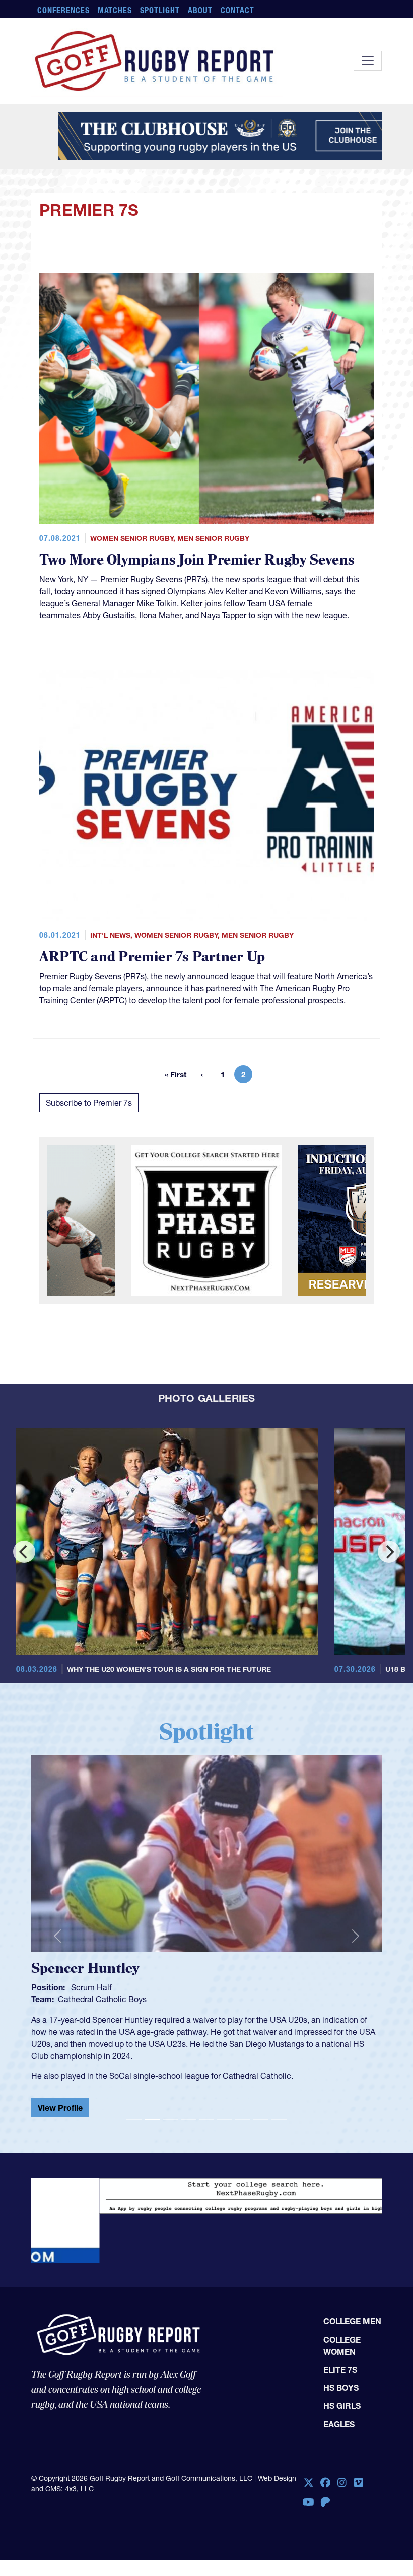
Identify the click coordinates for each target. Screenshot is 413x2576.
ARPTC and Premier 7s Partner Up (152, 957)
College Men (352, 2265)
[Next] (389, 1552)
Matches (115, 10)
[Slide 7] (243, 2111)
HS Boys (341, 2331)
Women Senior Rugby (132, 538)
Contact (237, 10)
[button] (57, 1932)
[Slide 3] (170, 2111)
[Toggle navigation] (368, 61)
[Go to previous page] (202, 1074)
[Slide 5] (206, 2111)
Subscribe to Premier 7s (89, 1103)
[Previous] (24, 1552)
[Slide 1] (134, 2111)
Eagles (339, 2367)
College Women (342, 2289)
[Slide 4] (188, 2111)
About (200, 10)
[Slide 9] (279, 2111)
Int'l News (110, 935)
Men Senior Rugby (213, 538)
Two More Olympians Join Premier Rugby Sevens (197, 560)
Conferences (63, 10)
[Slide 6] (225, 2111)
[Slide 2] (152, 2111)
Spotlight (160, 10)
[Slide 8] (261, 2111)
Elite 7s (340, 2313)
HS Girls (342, 2349)
